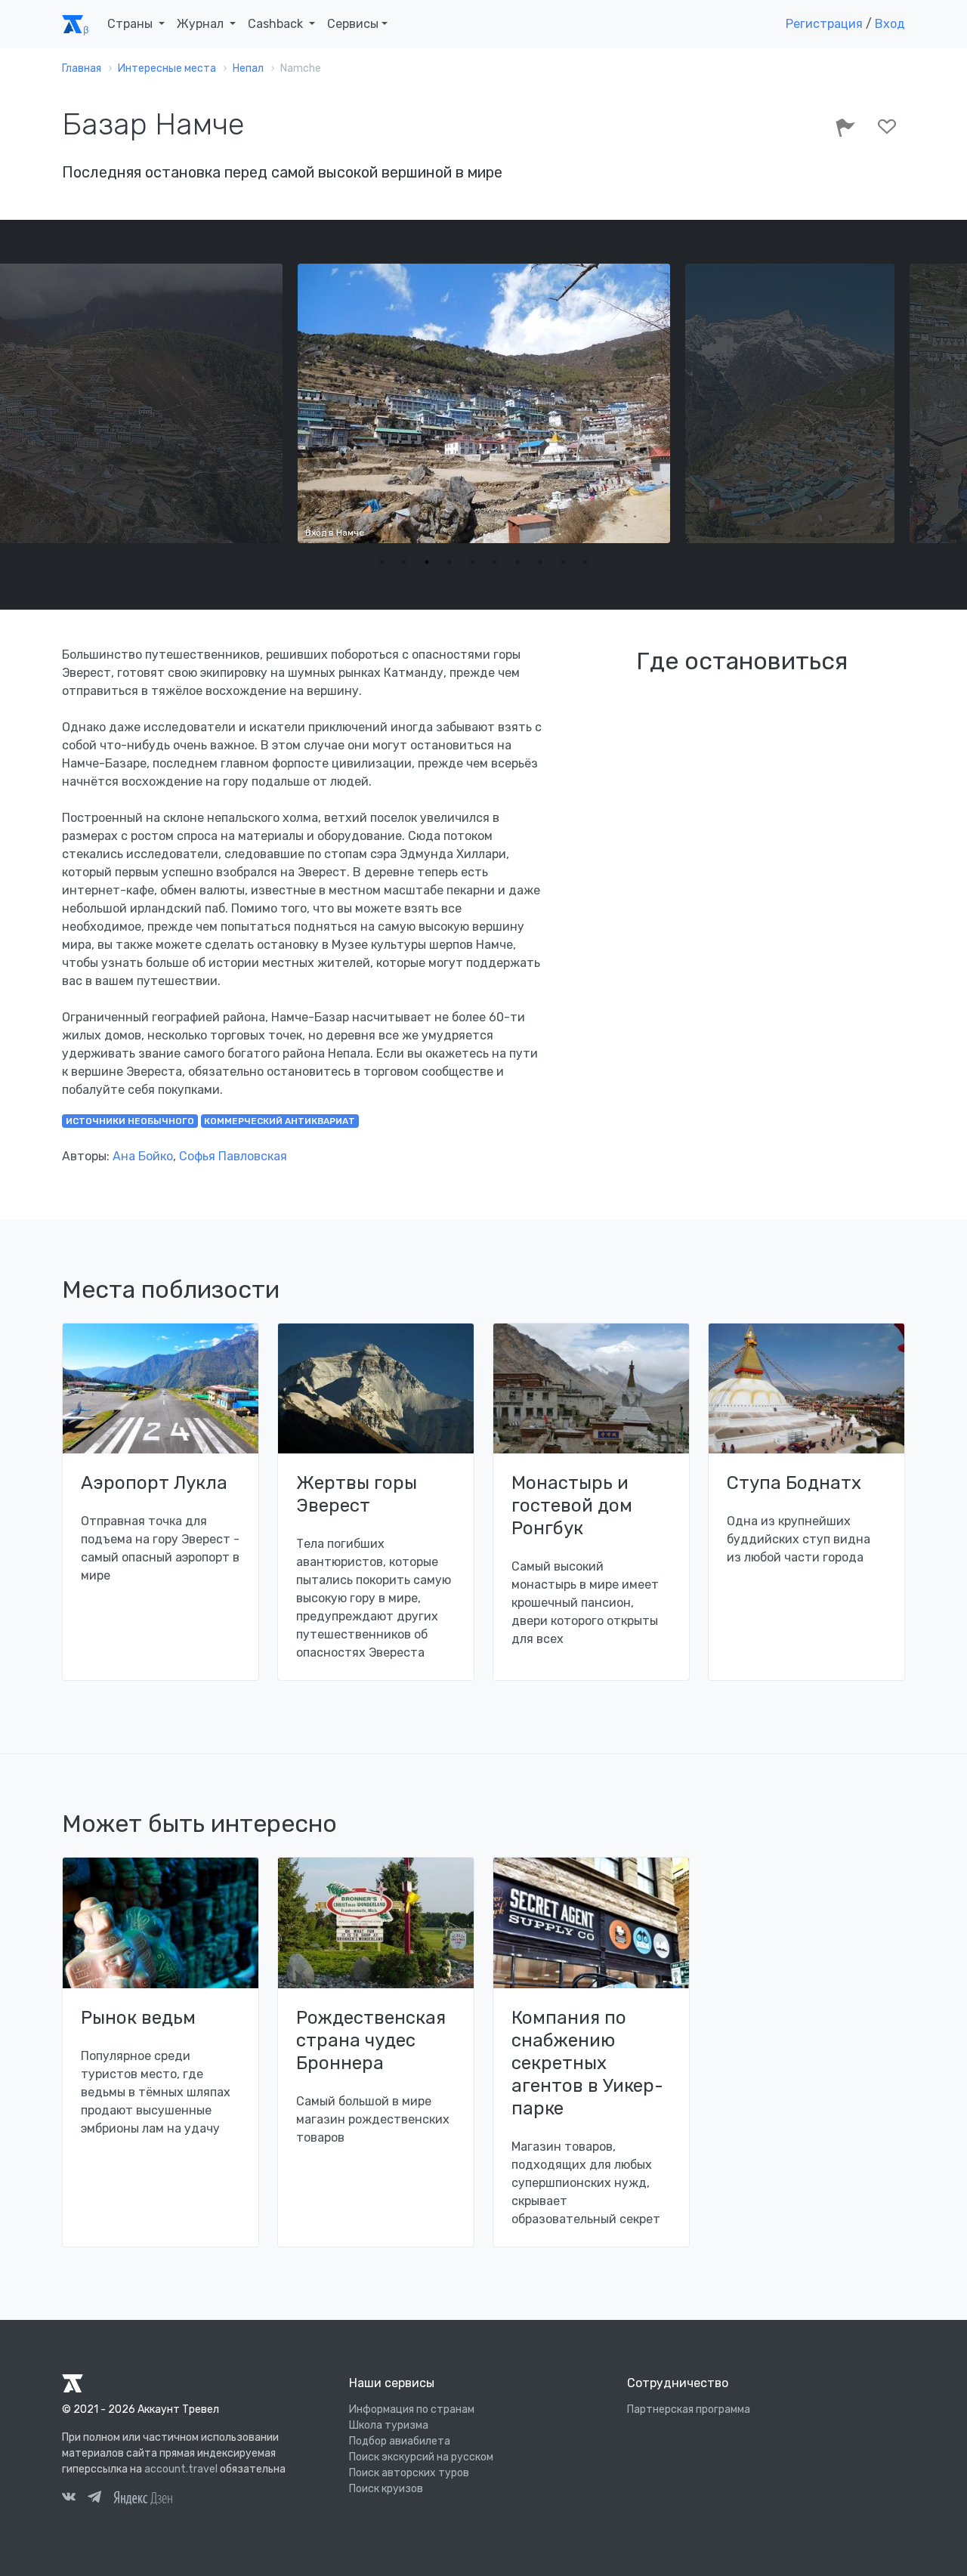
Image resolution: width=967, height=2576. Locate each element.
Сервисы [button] (353, 24)
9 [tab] (563, 562)
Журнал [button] (202, 24)
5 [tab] (472, 562)
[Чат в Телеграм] (94, 2499)
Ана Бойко (143, 1156)
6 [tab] (495, 562)
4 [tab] (450, 562)
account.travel (181, 2469)
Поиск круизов (386, 2489)
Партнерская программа (689, 2409)
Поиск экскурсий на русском (421, 2457)
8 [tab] (540, 562)
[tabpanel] (484, 403)
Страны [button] (131, 24)
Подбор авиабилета (400, 2441)
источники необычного (130, 1121)
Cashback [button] (277, 24)
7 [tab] (517, 562)
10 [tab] (585, 562)
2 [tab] (404, 562)
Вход (890, 24)
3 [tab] (427, 562)
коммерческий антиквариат (280, 1121)
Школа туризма (389, 2425)
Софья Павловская (233, 1156)
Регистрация (824, 24)
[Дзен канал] (143, 2497)
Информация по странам (412, 2409)
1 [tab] (382, 562)
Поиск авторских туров (409, 2473)
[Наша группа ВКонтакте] (69, 2499)
